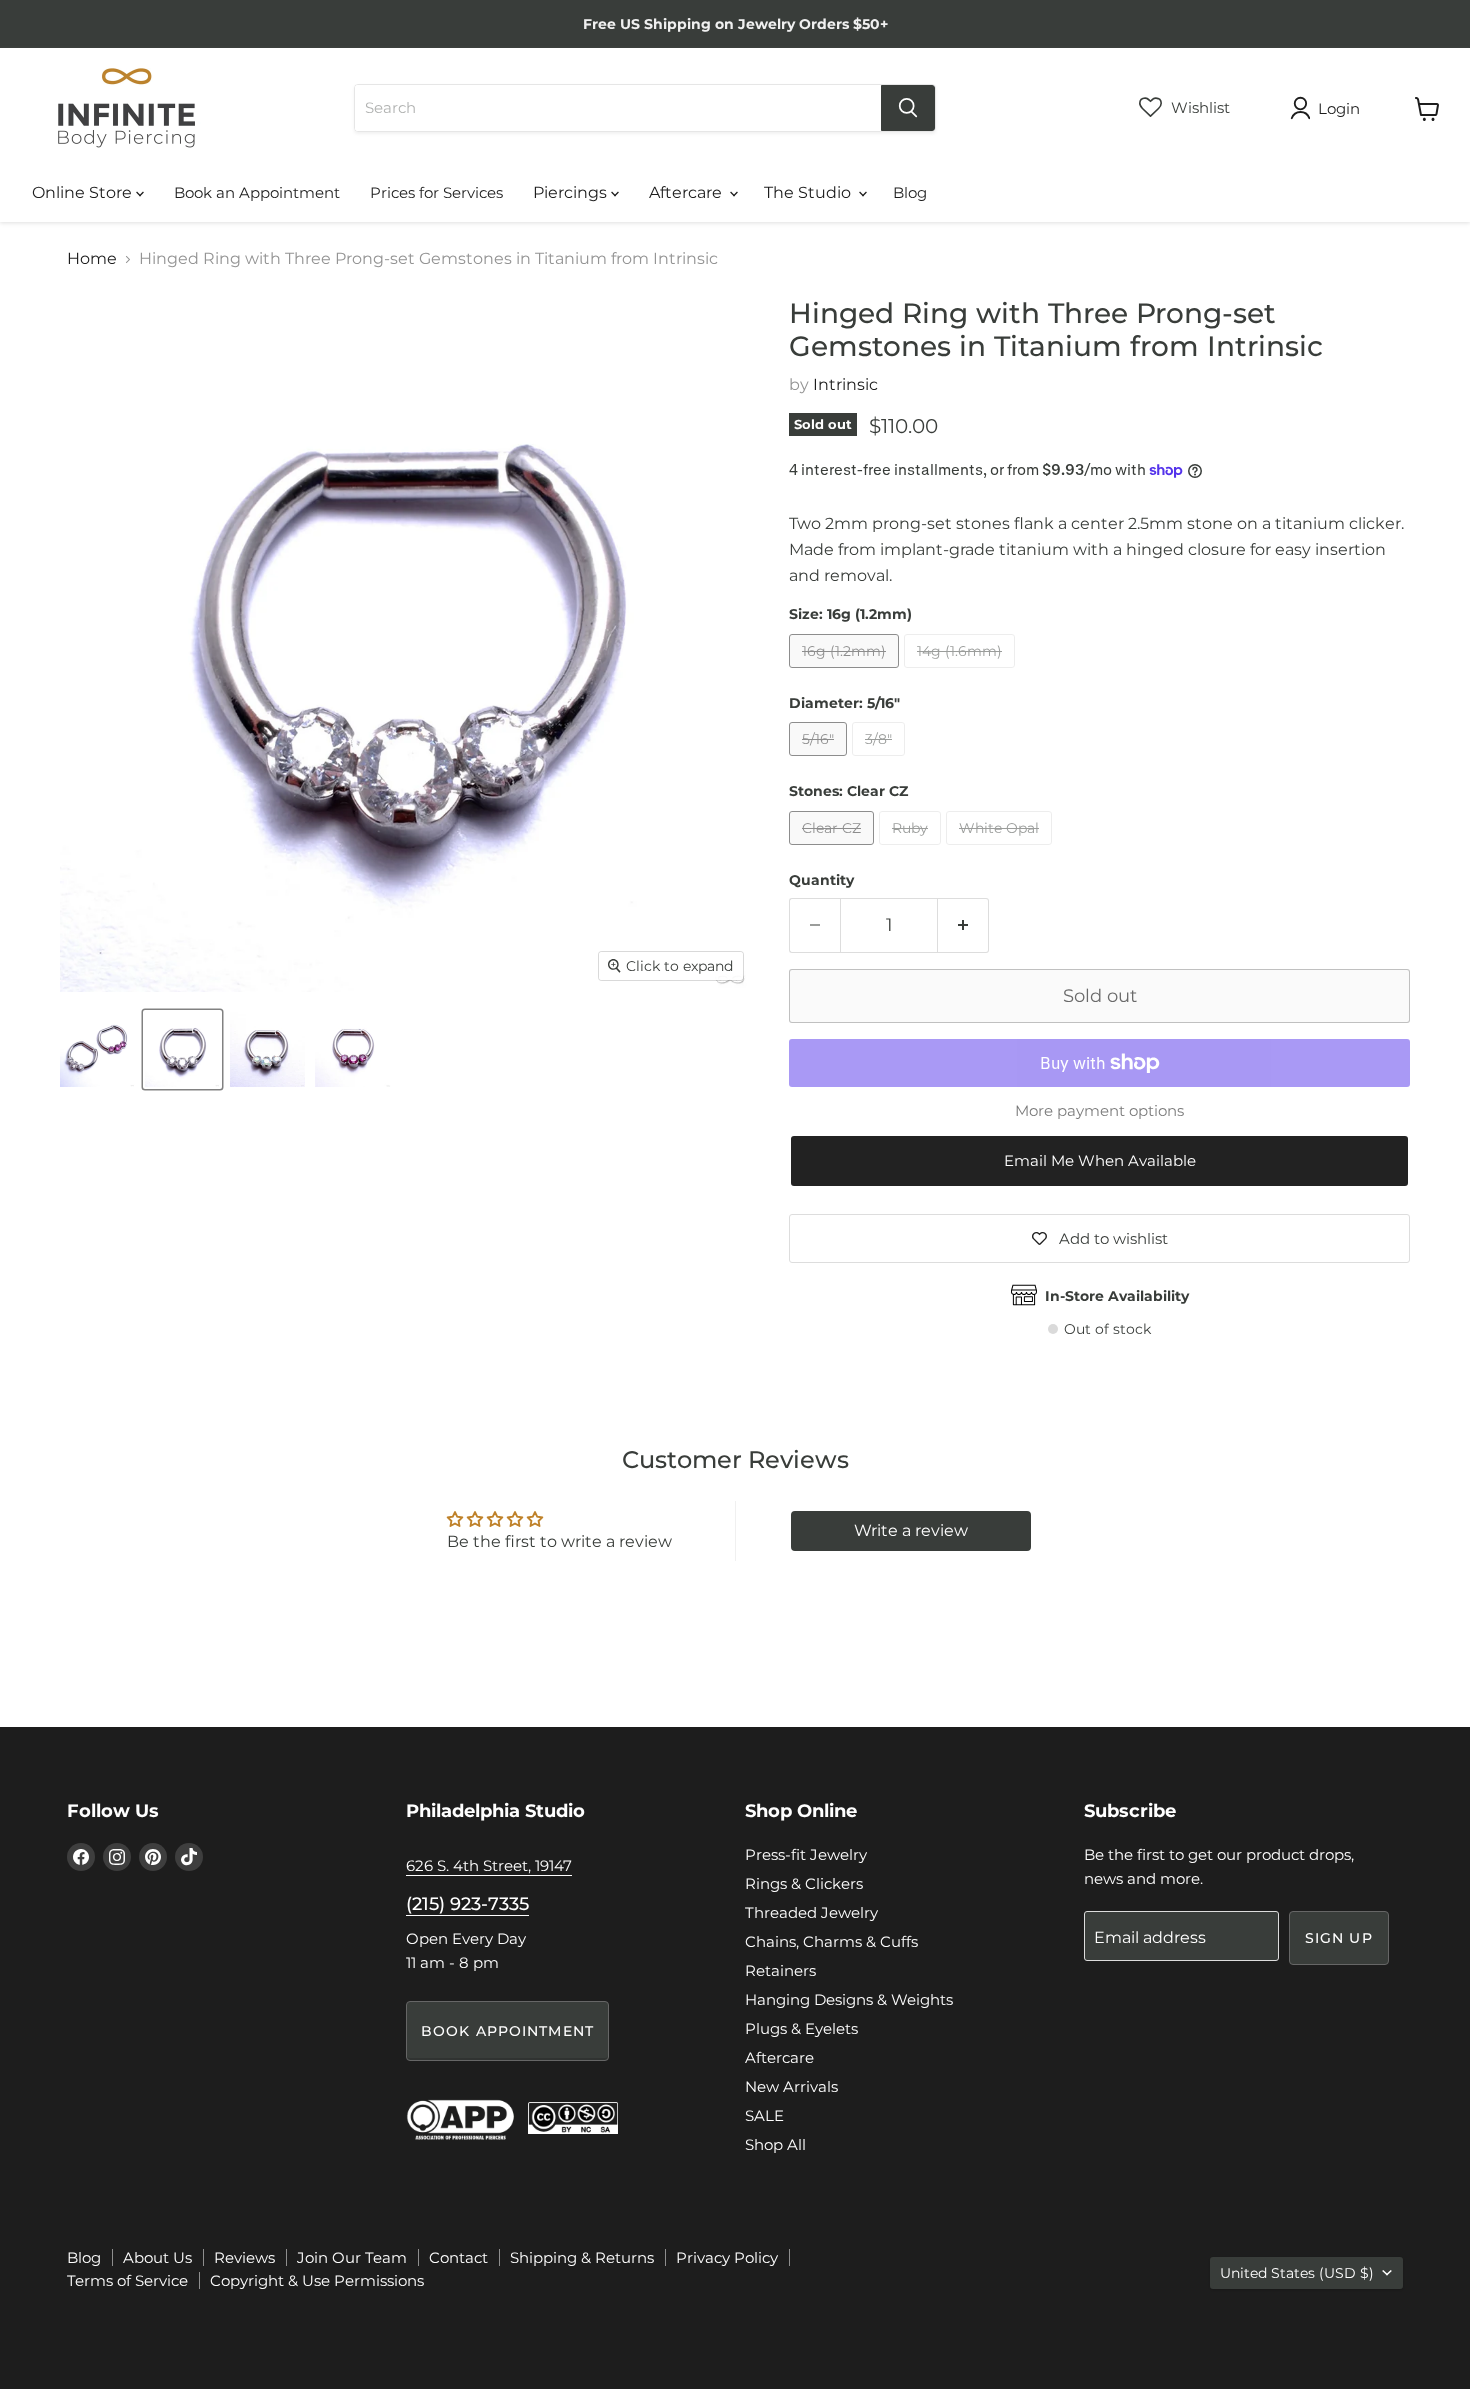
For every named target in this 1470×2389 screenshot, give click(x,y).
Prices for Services (436, 192)
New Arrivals (791, 2086)
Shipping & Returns (582, 2257)
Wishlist (1198, 107)
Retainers (780, 1970)
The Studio (809, 192)
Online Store (84, 192)
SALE (764, 2115)
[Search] (908, 108)
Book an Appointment (257, 192)
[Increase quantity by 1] (963, 925)
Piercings (572, 192)
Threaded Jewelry (811, 1912)
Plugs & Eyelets (801, 2028)
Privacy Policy (727, 2257)
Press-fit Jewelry (806, 1854)
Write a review (911, 1530)
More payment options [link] (1099, 1110)
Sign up (1339, 1938)
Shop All (775, 2144)
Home (92, 259)
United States (1297, 2273)
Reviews (244, 2257)
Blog (910, 192)
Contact (458, 2257)
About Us (157, 2257)
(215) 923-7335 (467, 1904)
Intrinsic (845, 384)
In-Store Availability (1117, 1296)
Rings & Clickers (804, 1883)
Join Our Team (352, 2257)
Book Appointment (507, 2031)
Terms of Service (127, 2280)
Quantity (821, 880)
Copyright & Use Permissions (317, 2280)
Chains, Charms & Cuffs (831, 1941)
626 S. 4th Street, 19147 (489, 1865)
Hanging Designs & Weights (849, 1999)
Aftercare (687, 192)
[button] (1099, 1161)
